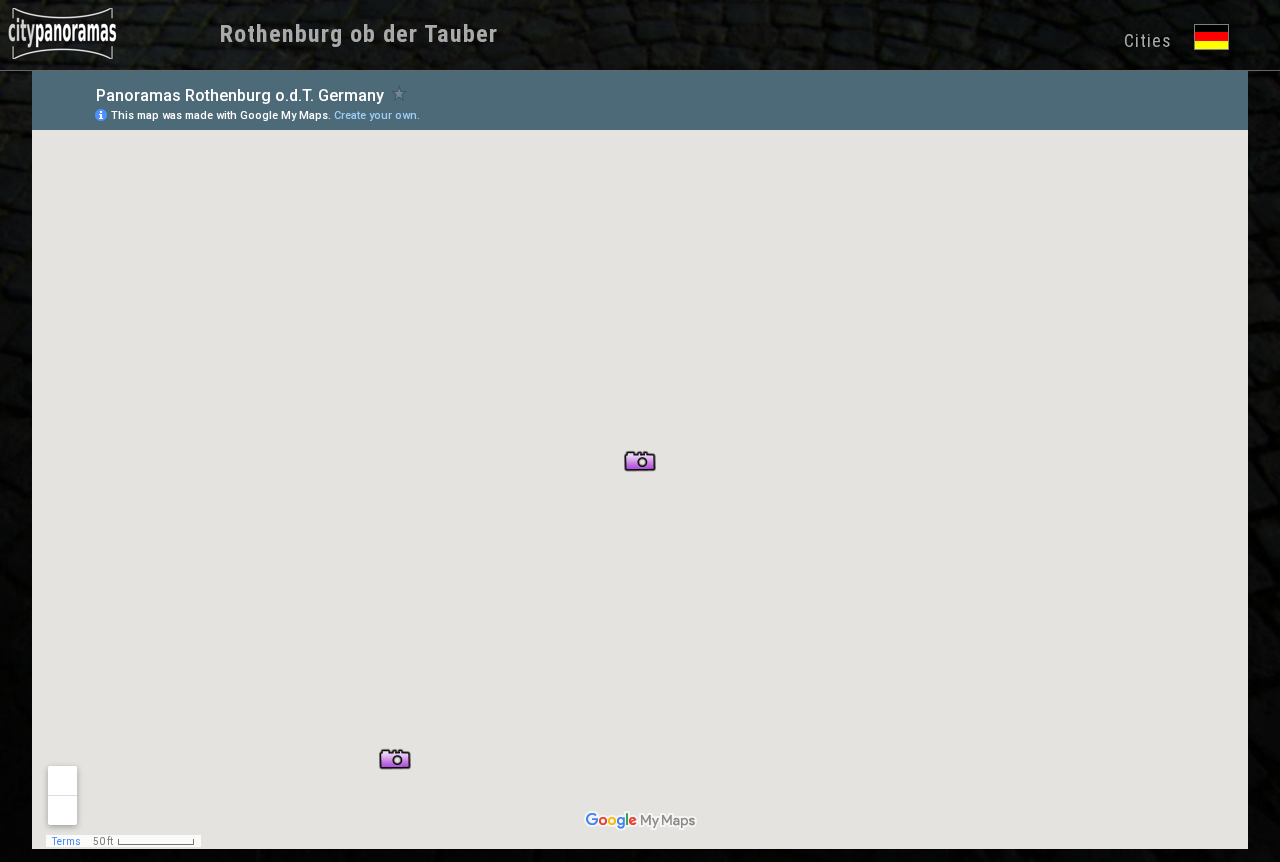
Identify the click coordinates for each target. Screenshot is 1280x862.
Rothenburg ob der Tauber (359, 34)
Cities (1148, 40)
